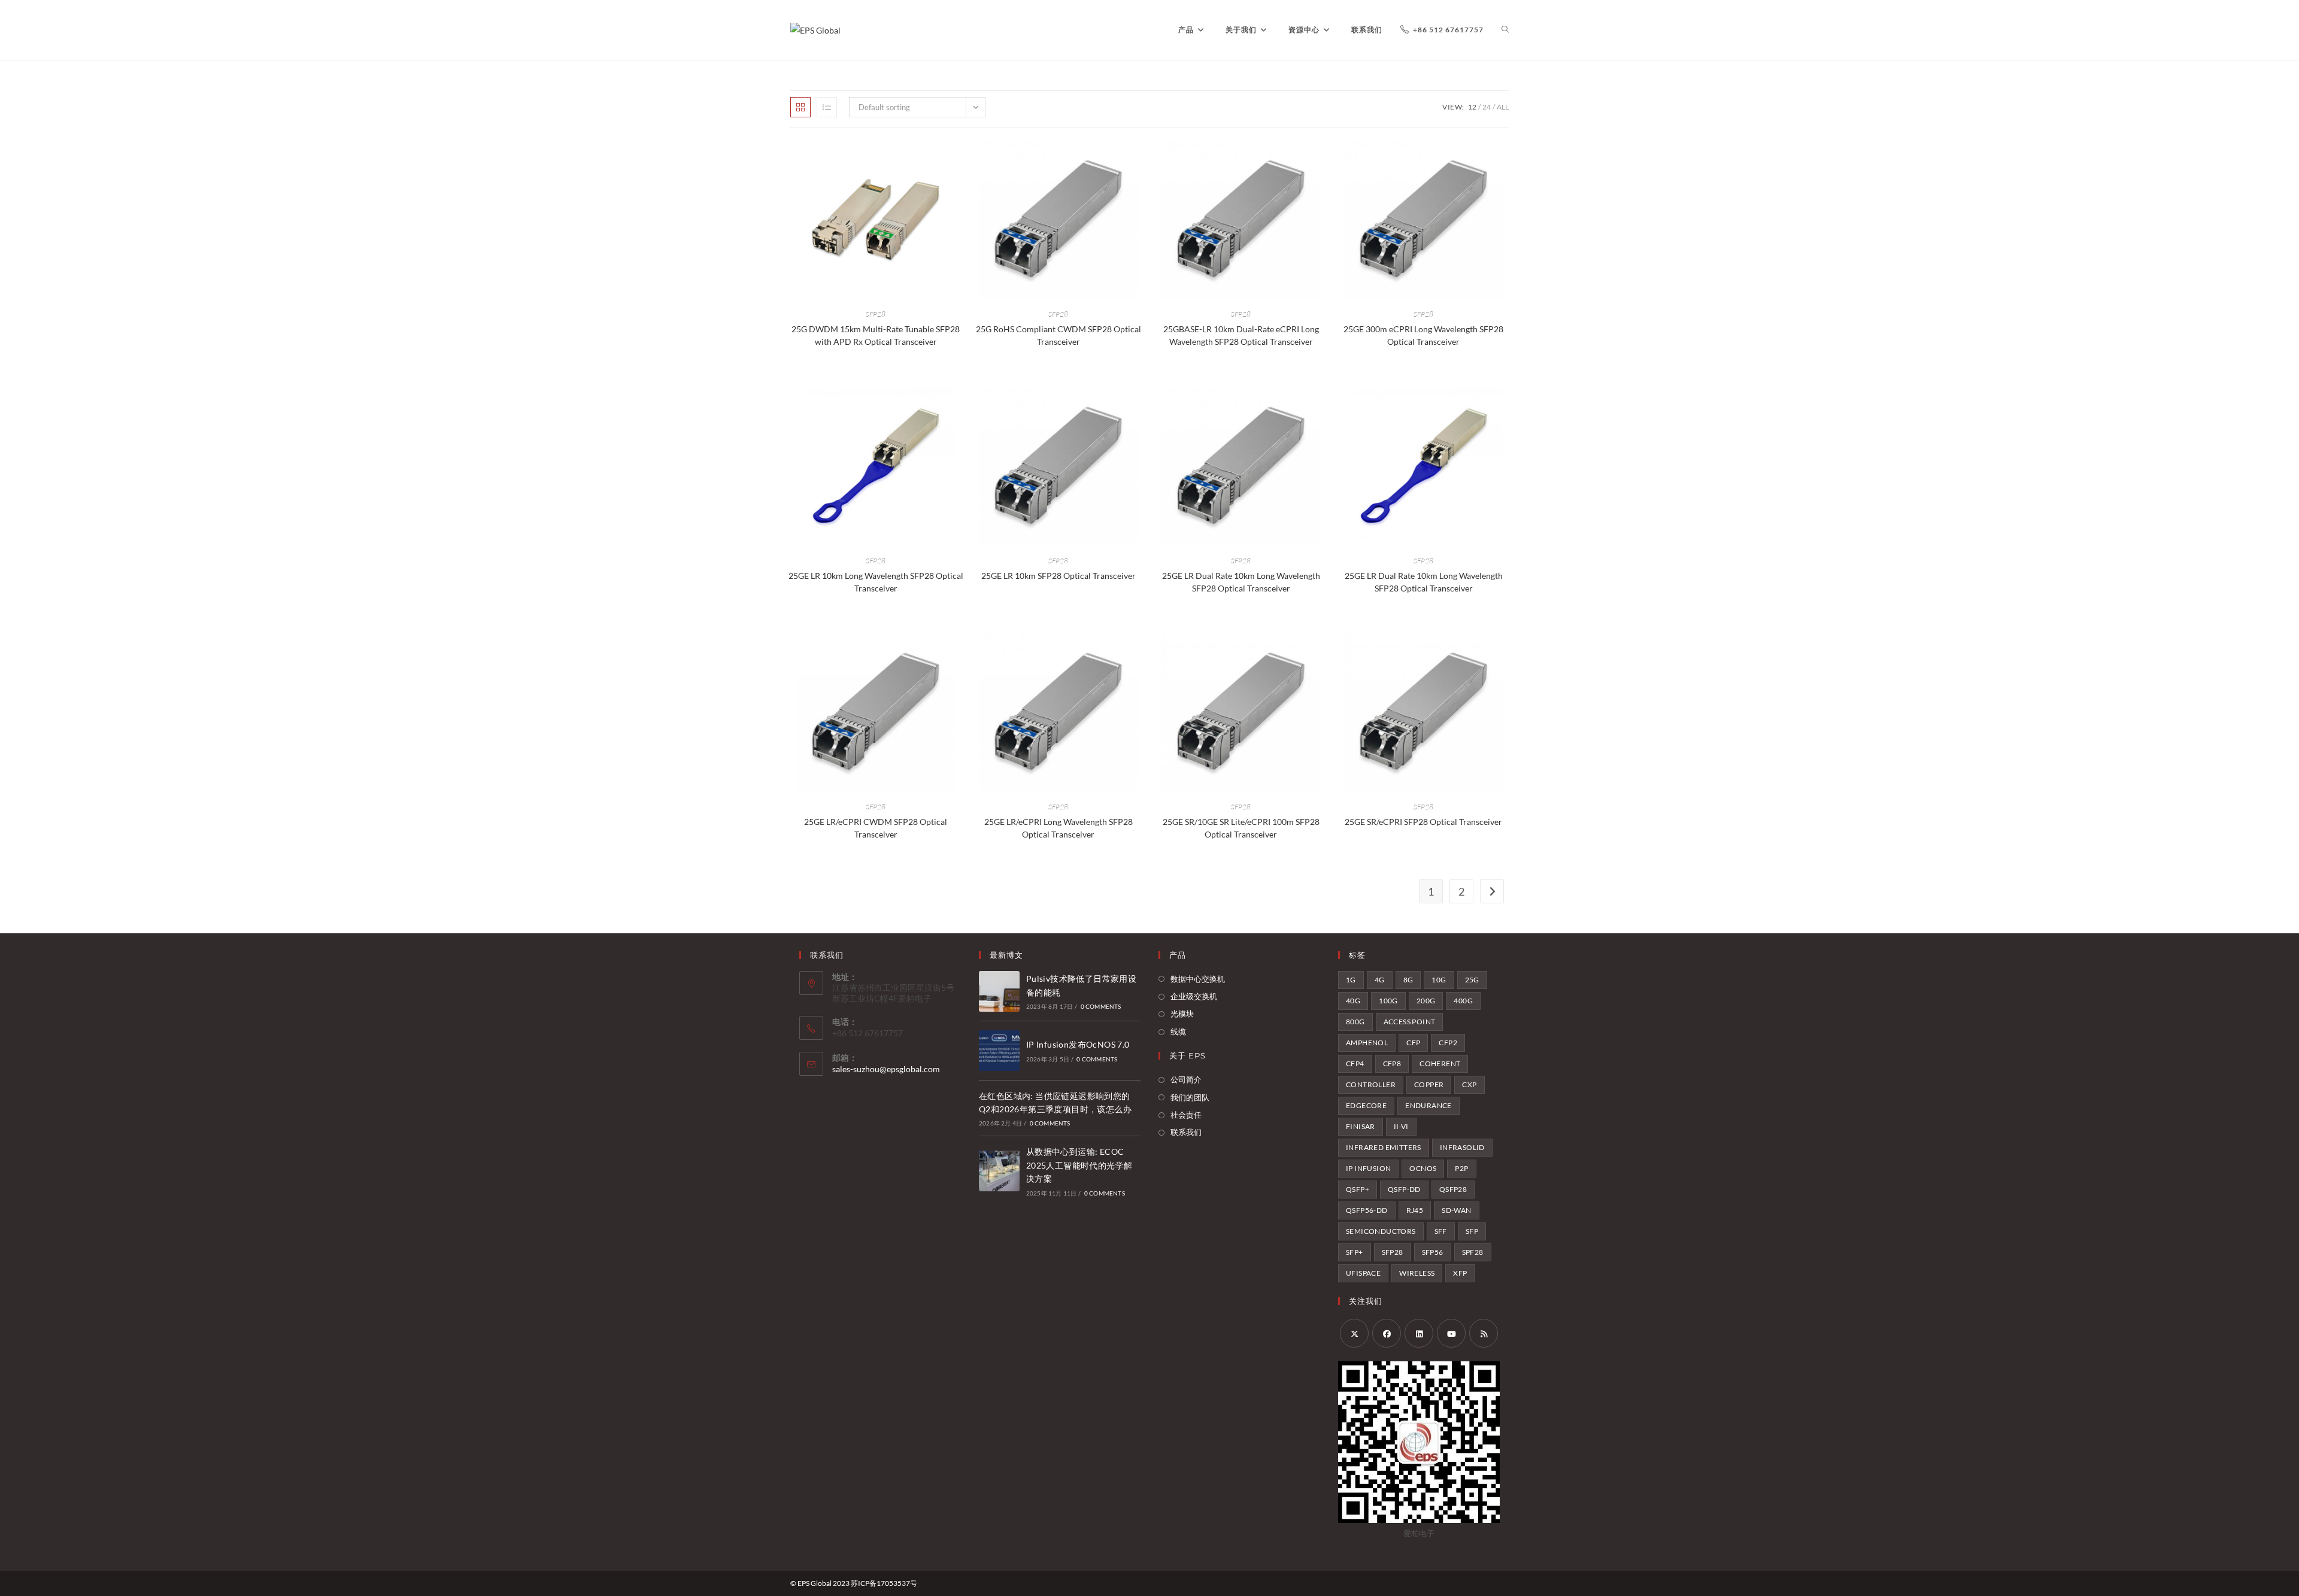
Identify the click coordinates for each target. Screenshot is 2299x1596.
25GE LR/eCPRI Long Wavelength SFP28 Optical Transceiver (1058, 828)
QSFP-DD (1404, 1189)
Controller (1371, 1084)
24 (1487, 107)
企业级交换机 (1194, 996)
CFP (1413, 1043)
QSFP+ (1358, 1189)
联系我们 (1186, 1132)
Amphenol (1367, 1043)
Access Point (1410, 1022)
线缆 (1178, 1031)
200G (1426, 1001)
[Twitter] (1354, 1333)
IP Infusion (1368, 1168)
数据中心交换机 (1198, 979)
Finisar (1361, 1126)
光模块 (1182, 1014)
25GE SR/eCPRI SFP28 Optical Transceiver (1423, 822)
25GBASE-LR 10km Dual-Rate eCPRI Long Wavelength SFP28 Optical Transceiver (1241, 335)
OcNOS (1423, 1168)
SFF (1441, 1231)
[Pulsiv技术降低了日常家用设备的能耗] (999, 991)
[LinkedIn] (1419, 1333)
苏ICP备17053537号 (884, 1583)
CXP (1469, 1084)
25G (1472, 980)
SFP (1472, 1231)
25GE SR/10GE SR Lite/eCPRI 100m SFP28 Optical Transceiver (1241, 828)
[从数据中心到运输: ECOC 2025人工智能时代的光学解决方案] (999, 1171)
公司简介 (1186, 1079)
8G (1408, 980)
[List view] (827, 107)
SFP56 (1433, 1252)
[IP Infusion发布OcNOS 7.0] (999, 1051)
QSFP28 (1453, 1189)
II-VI (1401, 1126)
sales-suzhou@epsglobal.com (886, 1069)
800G (1355, 1022)
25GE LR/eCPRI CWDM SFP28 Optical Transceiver (876, 828)
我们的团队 (1190, 1097)
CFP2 (1448, 1043)
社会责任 (1186, 1115)
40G (1353, 1001)
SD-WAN (1456, 1210)
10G (1439, 980)
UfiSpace (1363, 1273)
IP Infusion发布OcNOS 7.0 (1078, 1044)
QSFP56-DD (1367, 1210)
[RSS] (1484, 1333)
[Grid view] (800, 107)
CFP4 (1355, 1064)
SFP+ (1355, 1252)
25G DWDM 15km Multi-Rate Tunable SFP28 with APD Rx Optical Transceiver (876, 335)
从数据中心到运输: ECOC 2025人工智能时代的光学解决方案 (1079, 1165)
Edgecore (1366, 1105)
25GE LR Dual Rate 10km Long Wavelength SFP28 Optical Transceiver (1241, 582)
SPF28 (1473, 1252)
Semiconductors (1381, 1231)
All (1503, 107)
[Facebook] (1387, 1333)
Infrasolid (1462, 1147)
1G (1351, 980)
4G (1380, 980)
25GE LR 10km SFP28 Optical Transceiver (1058, 576)
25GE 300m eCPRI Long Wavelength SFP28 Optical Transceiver (1423, 335)
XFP (1460, 1273)
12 (1472, 107)
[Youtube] (1451, 1333)
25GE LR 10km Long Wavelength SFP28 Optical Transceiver (876, 582)
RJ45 (1415, 1210)
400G (1463, 1001)
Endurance (1428, 1105)
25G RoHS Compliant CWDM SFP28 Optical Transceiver (1058, 335)
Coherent (1440, 1064)
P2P (1461, 1168)
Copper (1429, 1084)
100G (1388, 1001)
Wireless (1417, 1273)
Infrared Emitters (1384, 1147)
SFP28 (876, 314)
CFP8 (1392, 1064)
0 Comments (1101, 1006)
